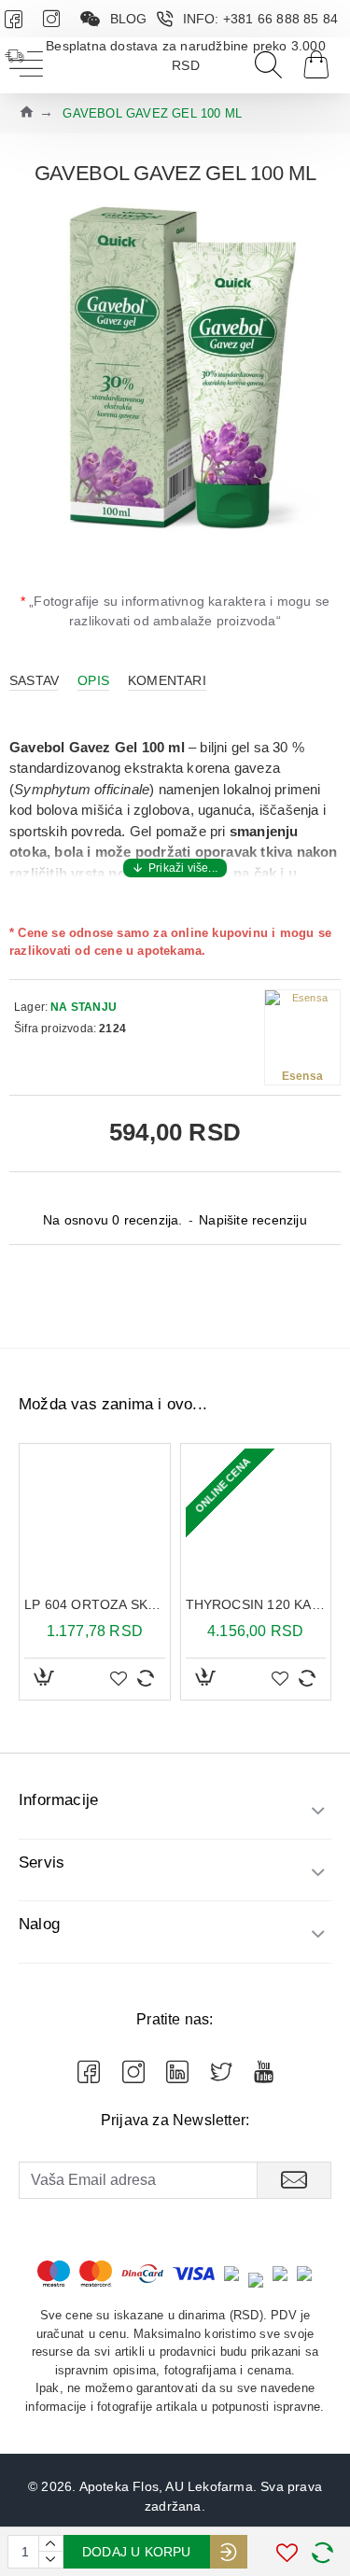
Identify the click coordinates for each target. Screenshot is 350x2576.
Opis (93, 680)
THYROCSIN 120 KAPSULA (256, 1604)
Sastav (34, 680)
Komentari (167, 680)
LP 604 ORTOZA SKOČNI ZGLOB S (95, 1604)
